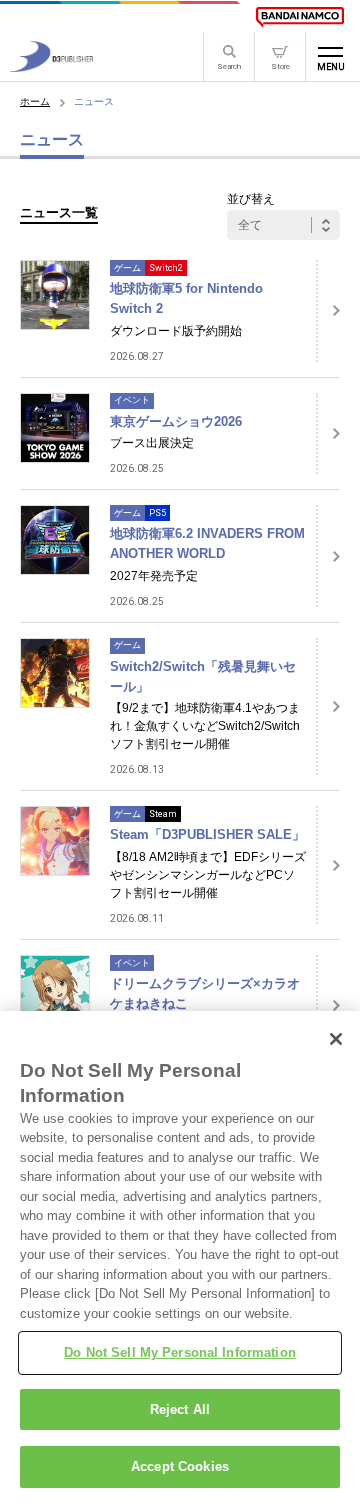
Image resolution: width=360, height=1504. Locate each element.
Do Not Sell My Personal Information (180, 1352)
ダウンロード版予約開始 (176, 331)
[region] (180, 1257)
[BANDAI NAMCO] (300, 17)
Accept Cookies (180, 1466)
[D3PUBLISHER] (51, 66)
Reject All (180, 1409)
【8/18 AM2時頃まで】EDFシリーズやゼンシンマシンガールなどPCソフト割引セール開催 (208, 875)
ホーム (35, 101)
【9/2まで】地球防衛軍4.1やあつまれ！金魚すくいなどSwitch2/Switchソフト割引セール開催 (205, 726)
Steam (163, 814)
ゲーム (127, 268)
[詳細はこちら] (328, 311)
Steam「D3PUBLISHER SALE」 (207, 834)
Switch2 (166, 268)
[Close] (336, 1039)
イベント (132, 400)
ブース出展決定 (152, 443)
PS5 (157, 513)
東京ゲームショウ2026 (176, 421)
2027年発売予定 (154, 576)
